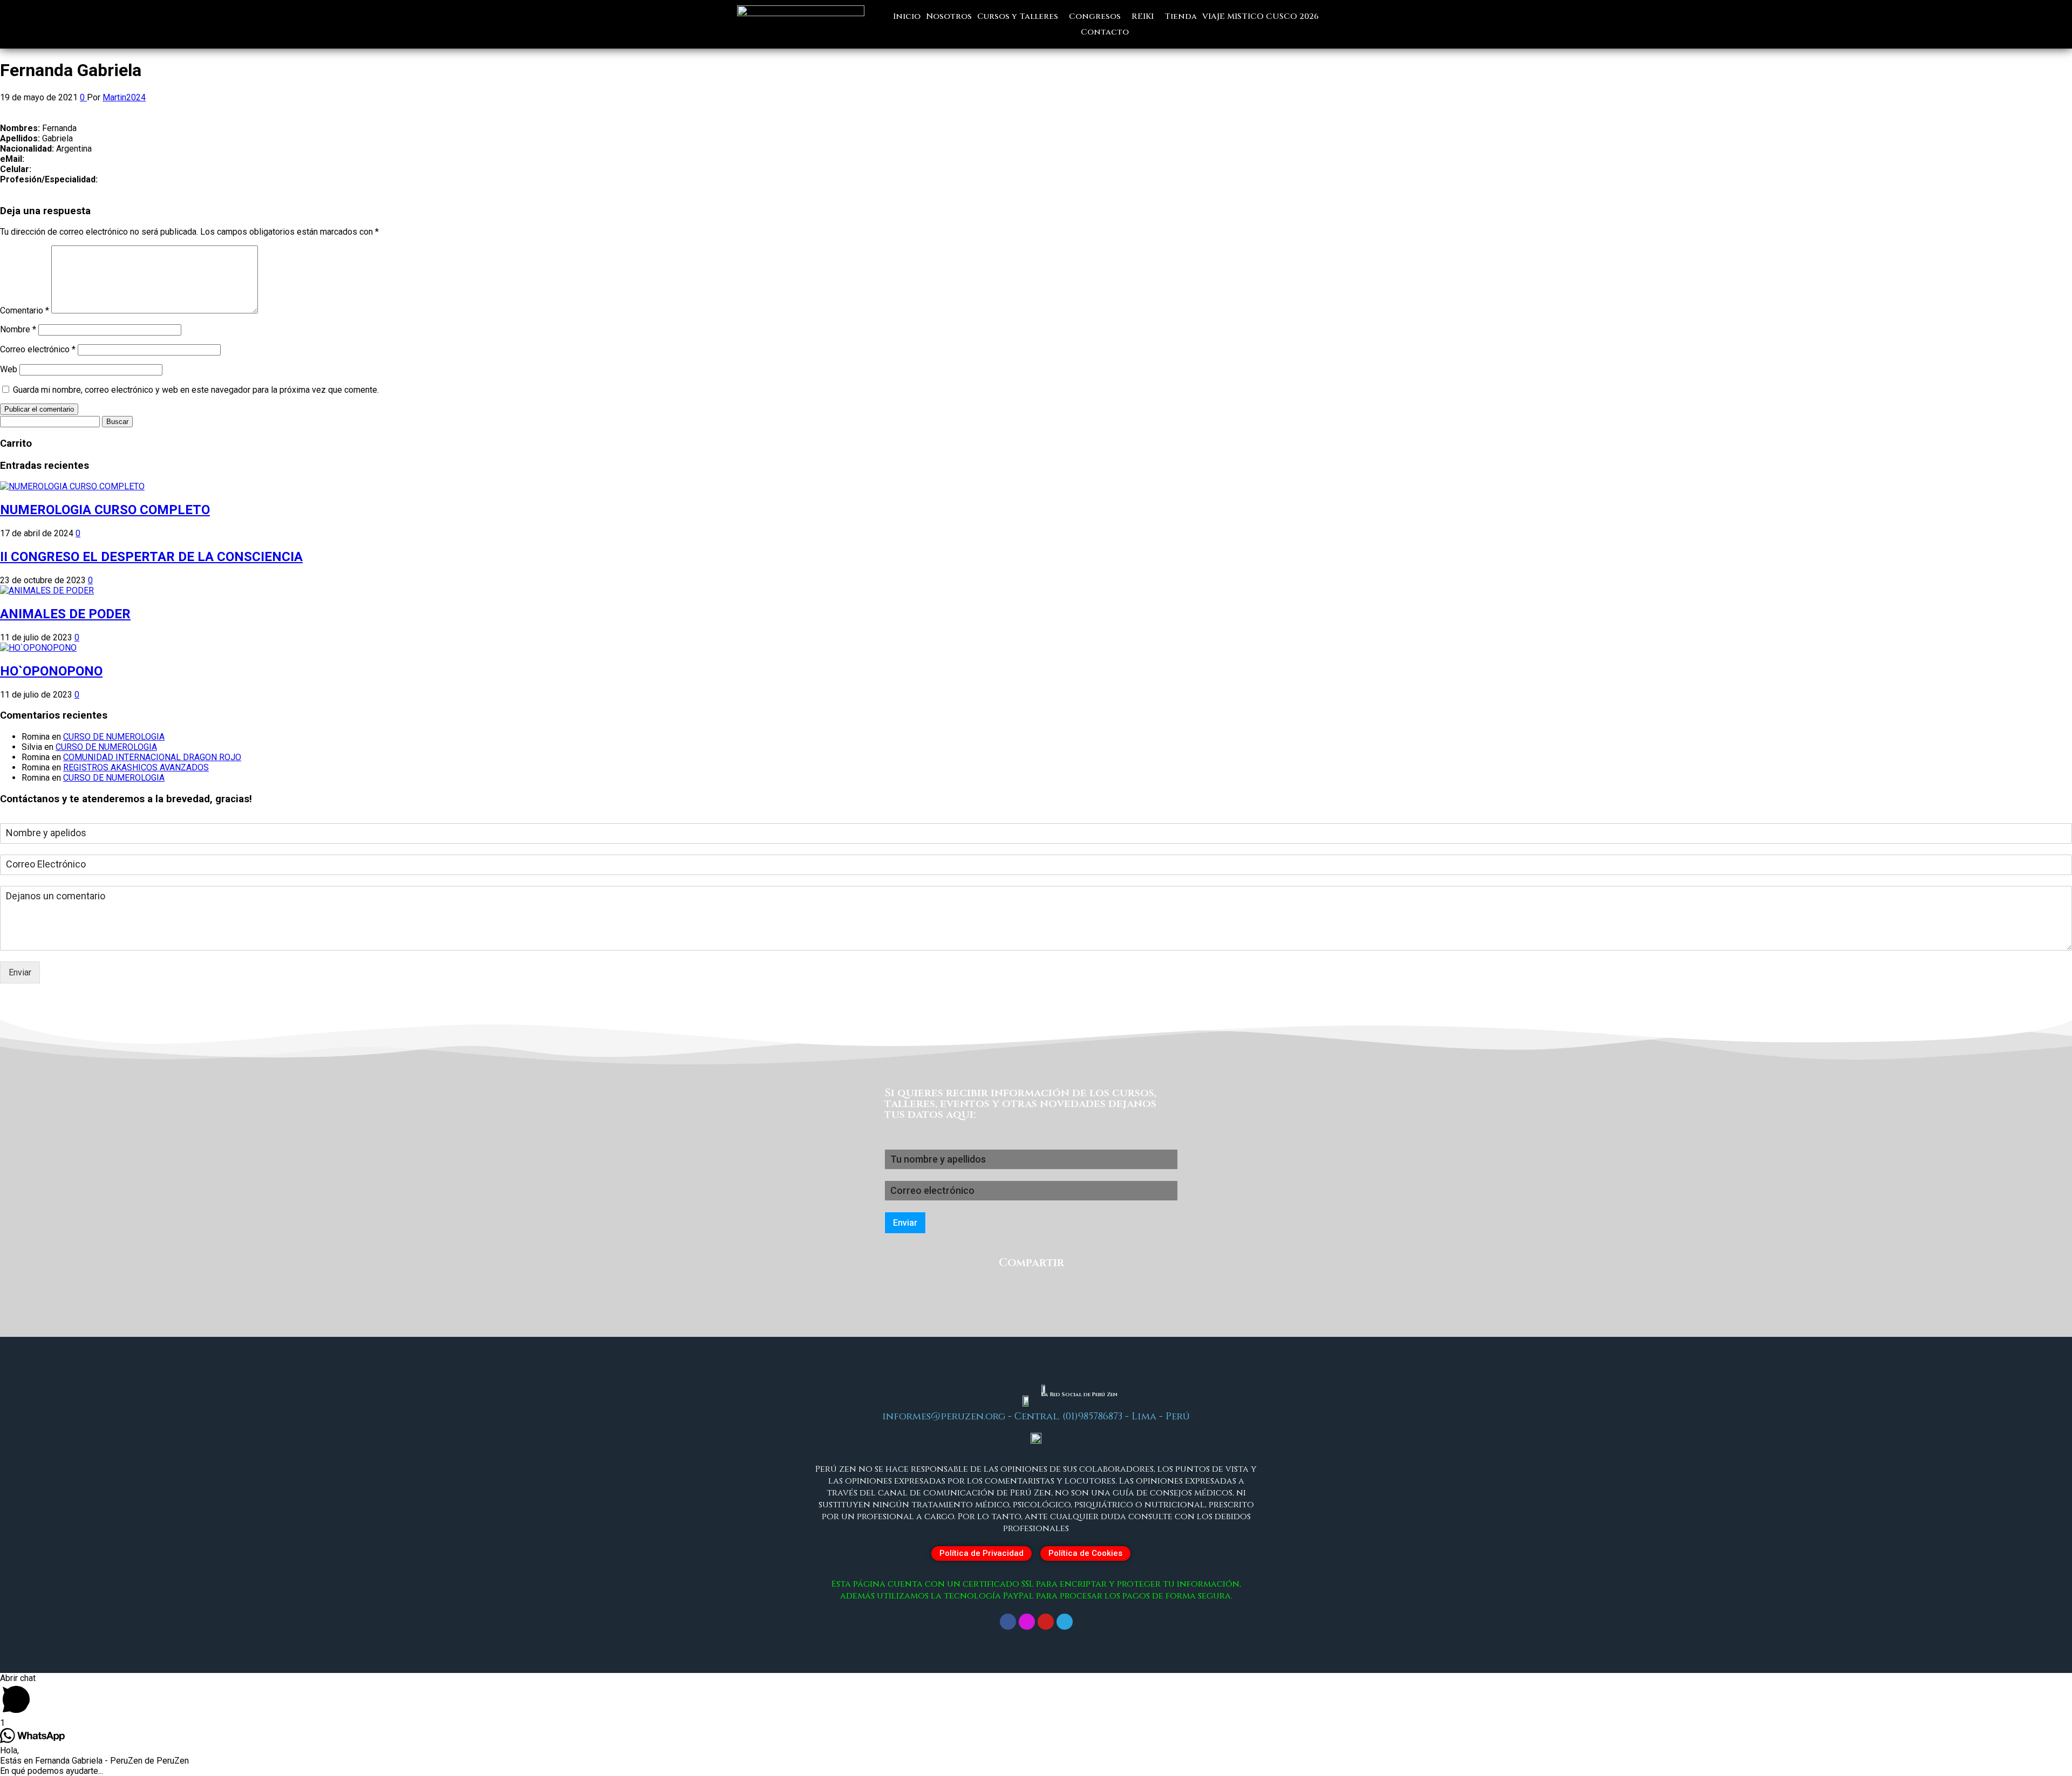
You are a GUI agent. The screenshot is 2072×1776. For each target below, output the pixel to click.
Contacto (1105, 32)
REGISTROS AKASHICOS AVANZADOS (136, 767)
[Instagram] (1027, 1622)
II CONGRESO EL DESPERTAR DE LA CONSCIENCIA (151, 557)
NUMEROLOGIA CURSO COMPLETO (105, 510)
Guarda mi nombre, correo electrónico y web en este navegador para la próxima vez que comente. (196, 390)
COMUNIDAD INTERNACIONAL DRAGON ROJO (152, 757)
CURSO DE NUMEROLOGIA (114, 737)
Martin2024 (124, 97)
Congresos (1095, 16)
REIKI (1143, 16)
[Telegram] (1065, 1622)
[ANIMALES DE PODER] (47, 590)
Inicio (907, 16)
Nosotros (949, 16)
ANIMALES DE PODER (65, 614)
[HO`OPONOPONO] (38, 648)
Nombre (18, 329)
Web (9, 369)
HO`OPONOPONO (51, 671)
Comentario (25, 310)
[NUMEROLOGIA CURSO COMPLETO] (72, 486)
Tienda (1181, 16)
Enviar (20, 972)
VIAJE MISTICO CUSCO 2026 (1260, 16)
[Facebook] (1008, 1622)
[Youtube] (1046, 1622)
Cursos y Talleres (1018, 16)
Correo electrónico (38, 349)
